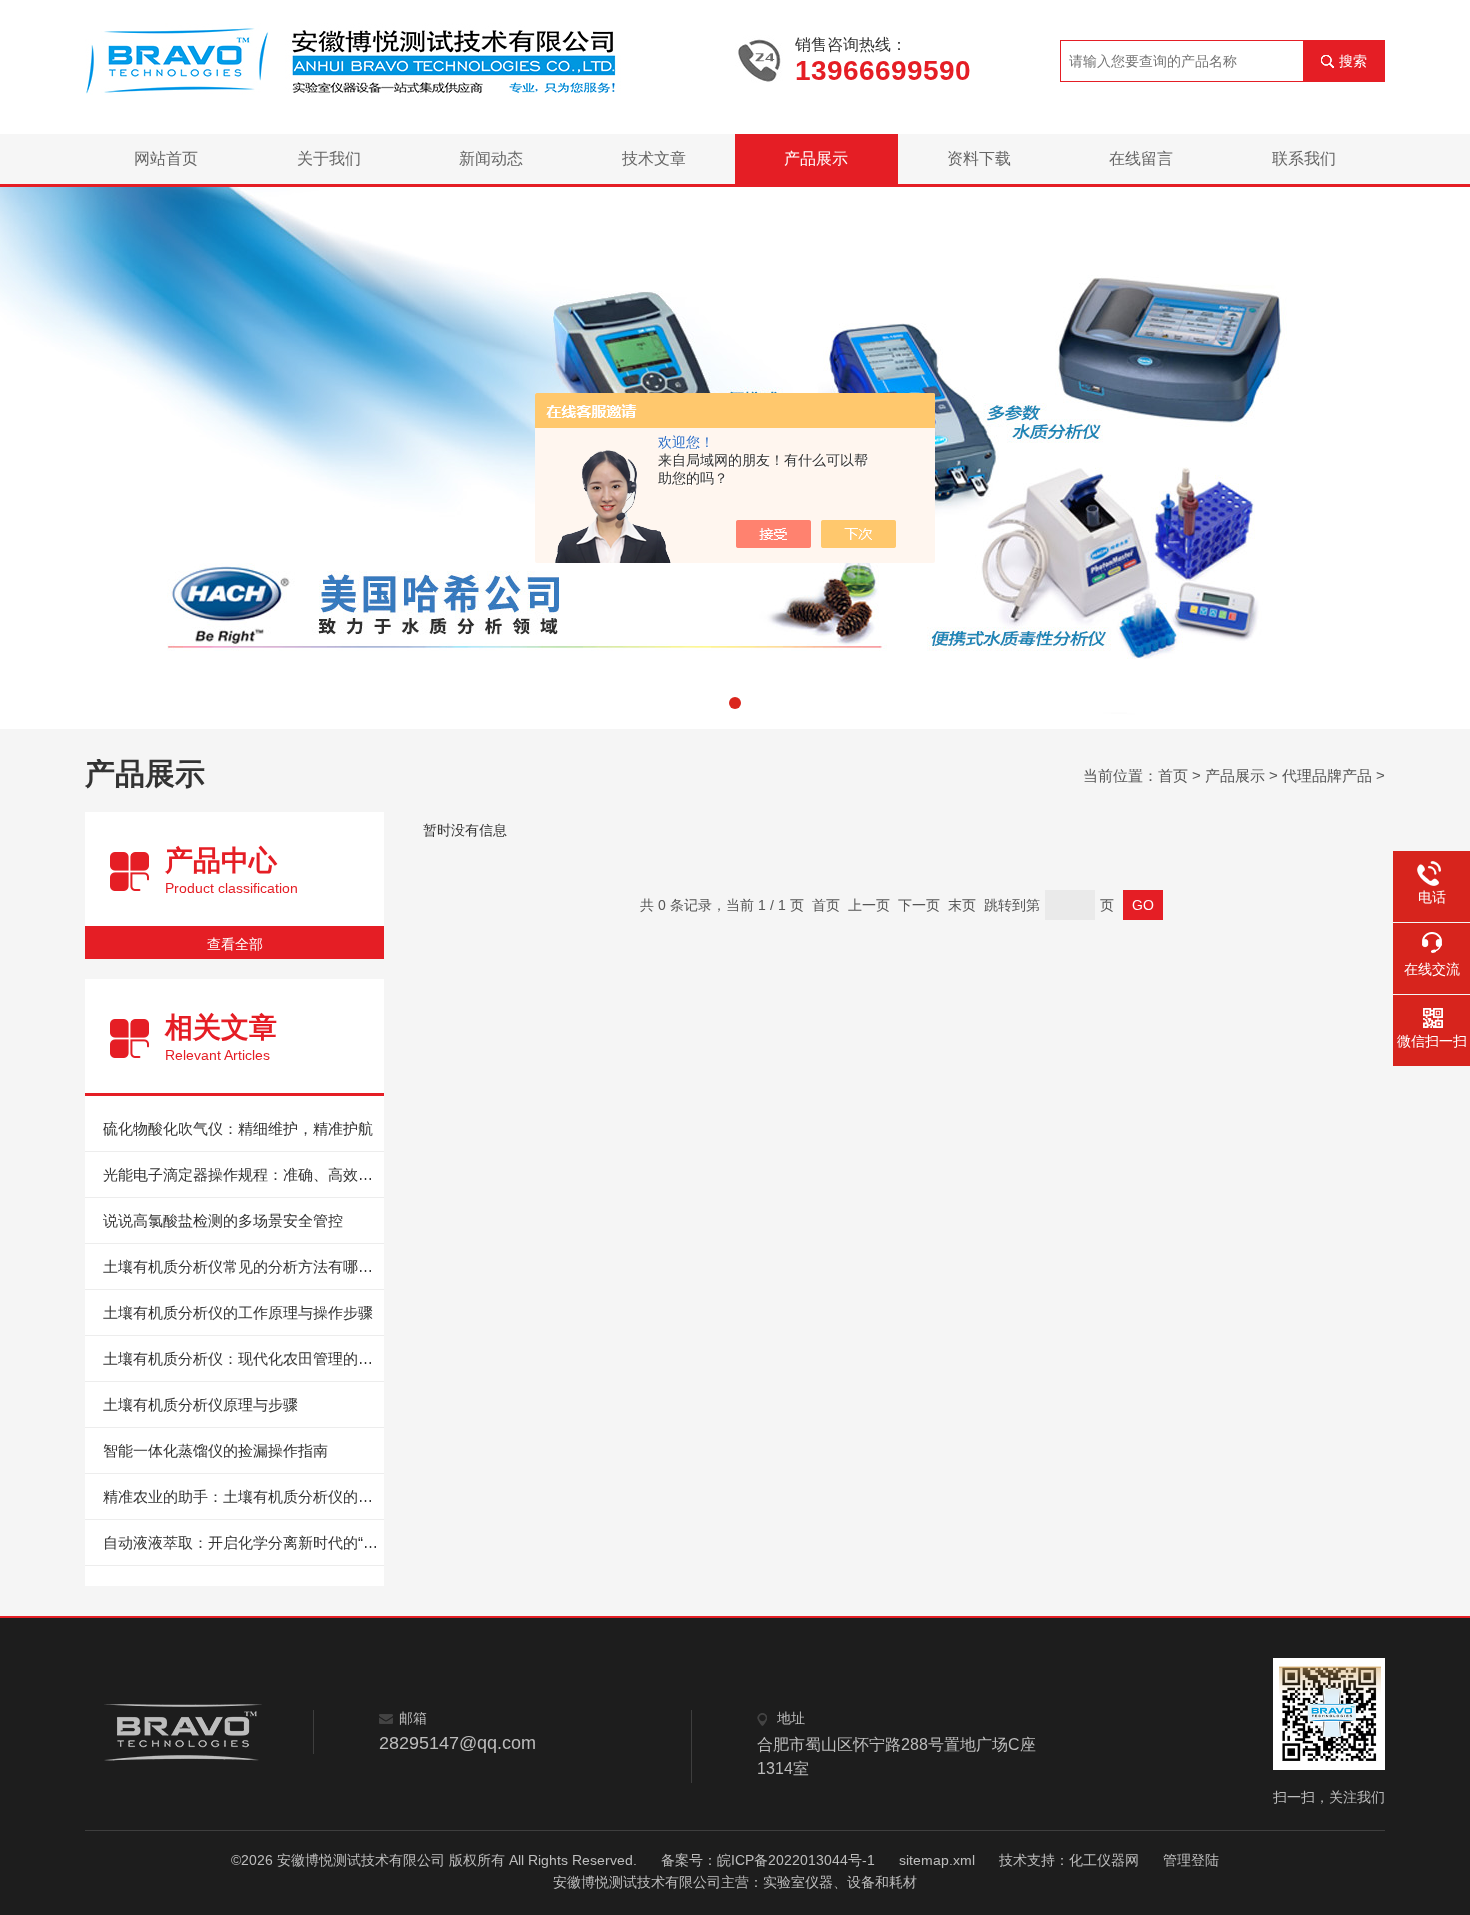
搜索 (1353, 61)
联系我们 (1304, 158)
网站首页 (166, 158)
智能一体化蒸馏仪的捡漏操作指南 (215, 1450)
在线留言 (1141, 158)
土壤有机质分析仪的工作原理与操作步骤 (238, 1312)
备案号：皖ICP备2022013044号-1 (768, 1860)
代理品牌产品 (1327, 775)
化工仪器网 (1104, 1860)
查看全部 (235, 944)
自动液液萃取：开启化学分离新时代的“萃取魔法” (243, 1542)
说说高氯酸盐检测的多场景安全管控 (223, 1220)
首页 (1173, 775)
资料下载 (979, 158)
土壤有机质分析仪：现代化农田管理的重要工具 (243, 1358)
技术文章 (654, 158)
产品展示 (816, 158)
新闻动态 (491, 158)
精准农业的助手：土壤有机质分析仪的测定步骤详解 (243, 1496)
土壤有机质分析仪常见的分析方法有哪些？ (243, 1266)
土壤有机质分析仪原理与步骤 (200, 1404)
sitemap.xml (937, 1860)
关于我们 (329, 158)
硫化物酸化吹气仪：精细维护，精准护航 (238, 1128)
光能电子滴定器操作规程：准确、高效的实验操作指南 (243, 1174)
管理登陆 (1191, 1860)
